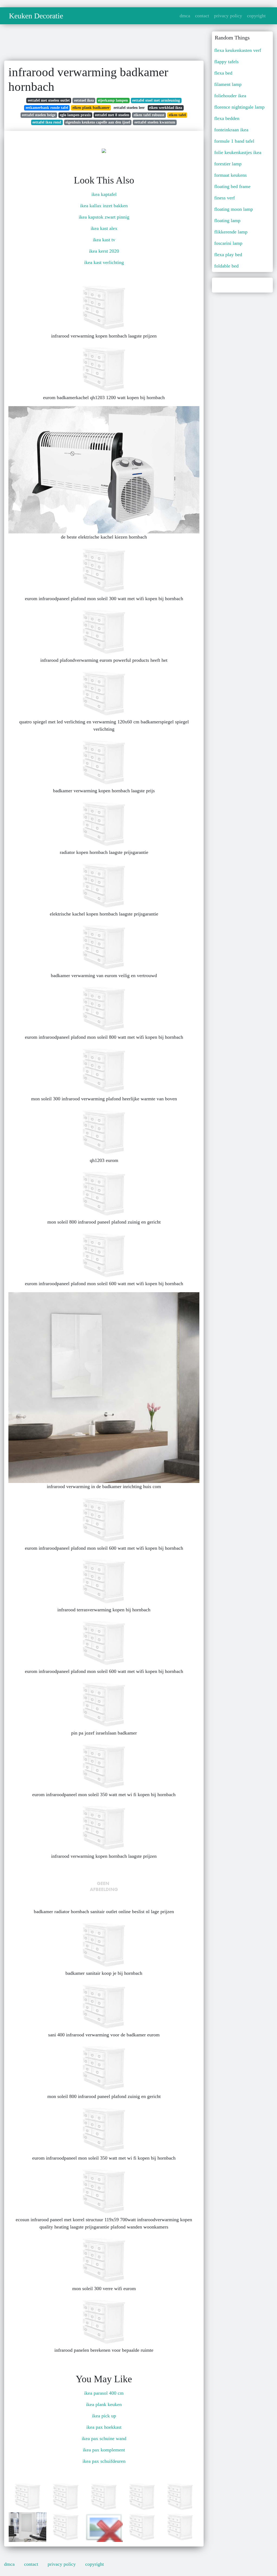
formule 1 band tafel (234, 141)
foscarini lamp (228, 243)
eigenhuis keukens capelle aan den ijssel (98, 122)
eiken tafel (177, 115)
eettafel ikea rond (47, 122)
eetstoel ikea (84, 100)
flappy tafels (226, 62)
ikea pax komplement (104, 2450)
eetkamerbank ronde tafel (47, 108)
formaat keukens (230, 175)
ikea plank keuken (104, 2404)
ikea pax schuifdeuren (104, 2461)
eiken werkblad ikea (166, 108)
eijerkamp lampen (113, 100)
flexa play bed (228, 255)
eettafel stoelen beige (39, 115)
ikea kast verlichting (104, 262)
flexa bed (223, 73)
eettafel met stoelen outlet (49, 100)
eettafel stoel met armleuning (156, 100)
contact (202, 16)
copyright (256, 16)
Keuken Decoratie (36, 16)
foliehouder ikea (230, 96)
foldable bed (226, 266)
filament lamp (228, 84)
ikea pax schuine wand (104, 2438)
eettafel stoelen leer (129, 108)
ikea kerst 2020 (104, 251)
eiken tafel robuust (149, 115)
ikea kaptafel (104, 194)
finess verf (225, 198)
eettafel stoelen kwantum (155, 122)
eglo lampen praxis (75, 115)
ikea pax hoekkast (104, 2427)
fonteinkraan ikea (231, 130)
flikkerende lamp (231, 232)
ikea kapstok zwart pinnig (104, 217)
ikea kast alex (104, 228)
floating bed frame (232, 186)
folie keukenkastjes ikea (238, 152)
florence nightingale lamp (239, 107)
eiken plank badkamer (91, 108)
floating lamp (227, 220)
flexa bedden (227, 118)
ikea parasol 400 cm (104, 2393)
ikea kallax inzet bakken (104, 206)
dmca (185, 16)
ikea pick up (104, 2416)
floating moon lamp (234, 209)
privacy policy (228, 16)
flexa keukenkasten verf (238, 50)
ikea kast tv (104, 240)
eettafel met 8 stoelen (112, 115)
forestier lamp (228, 164)
